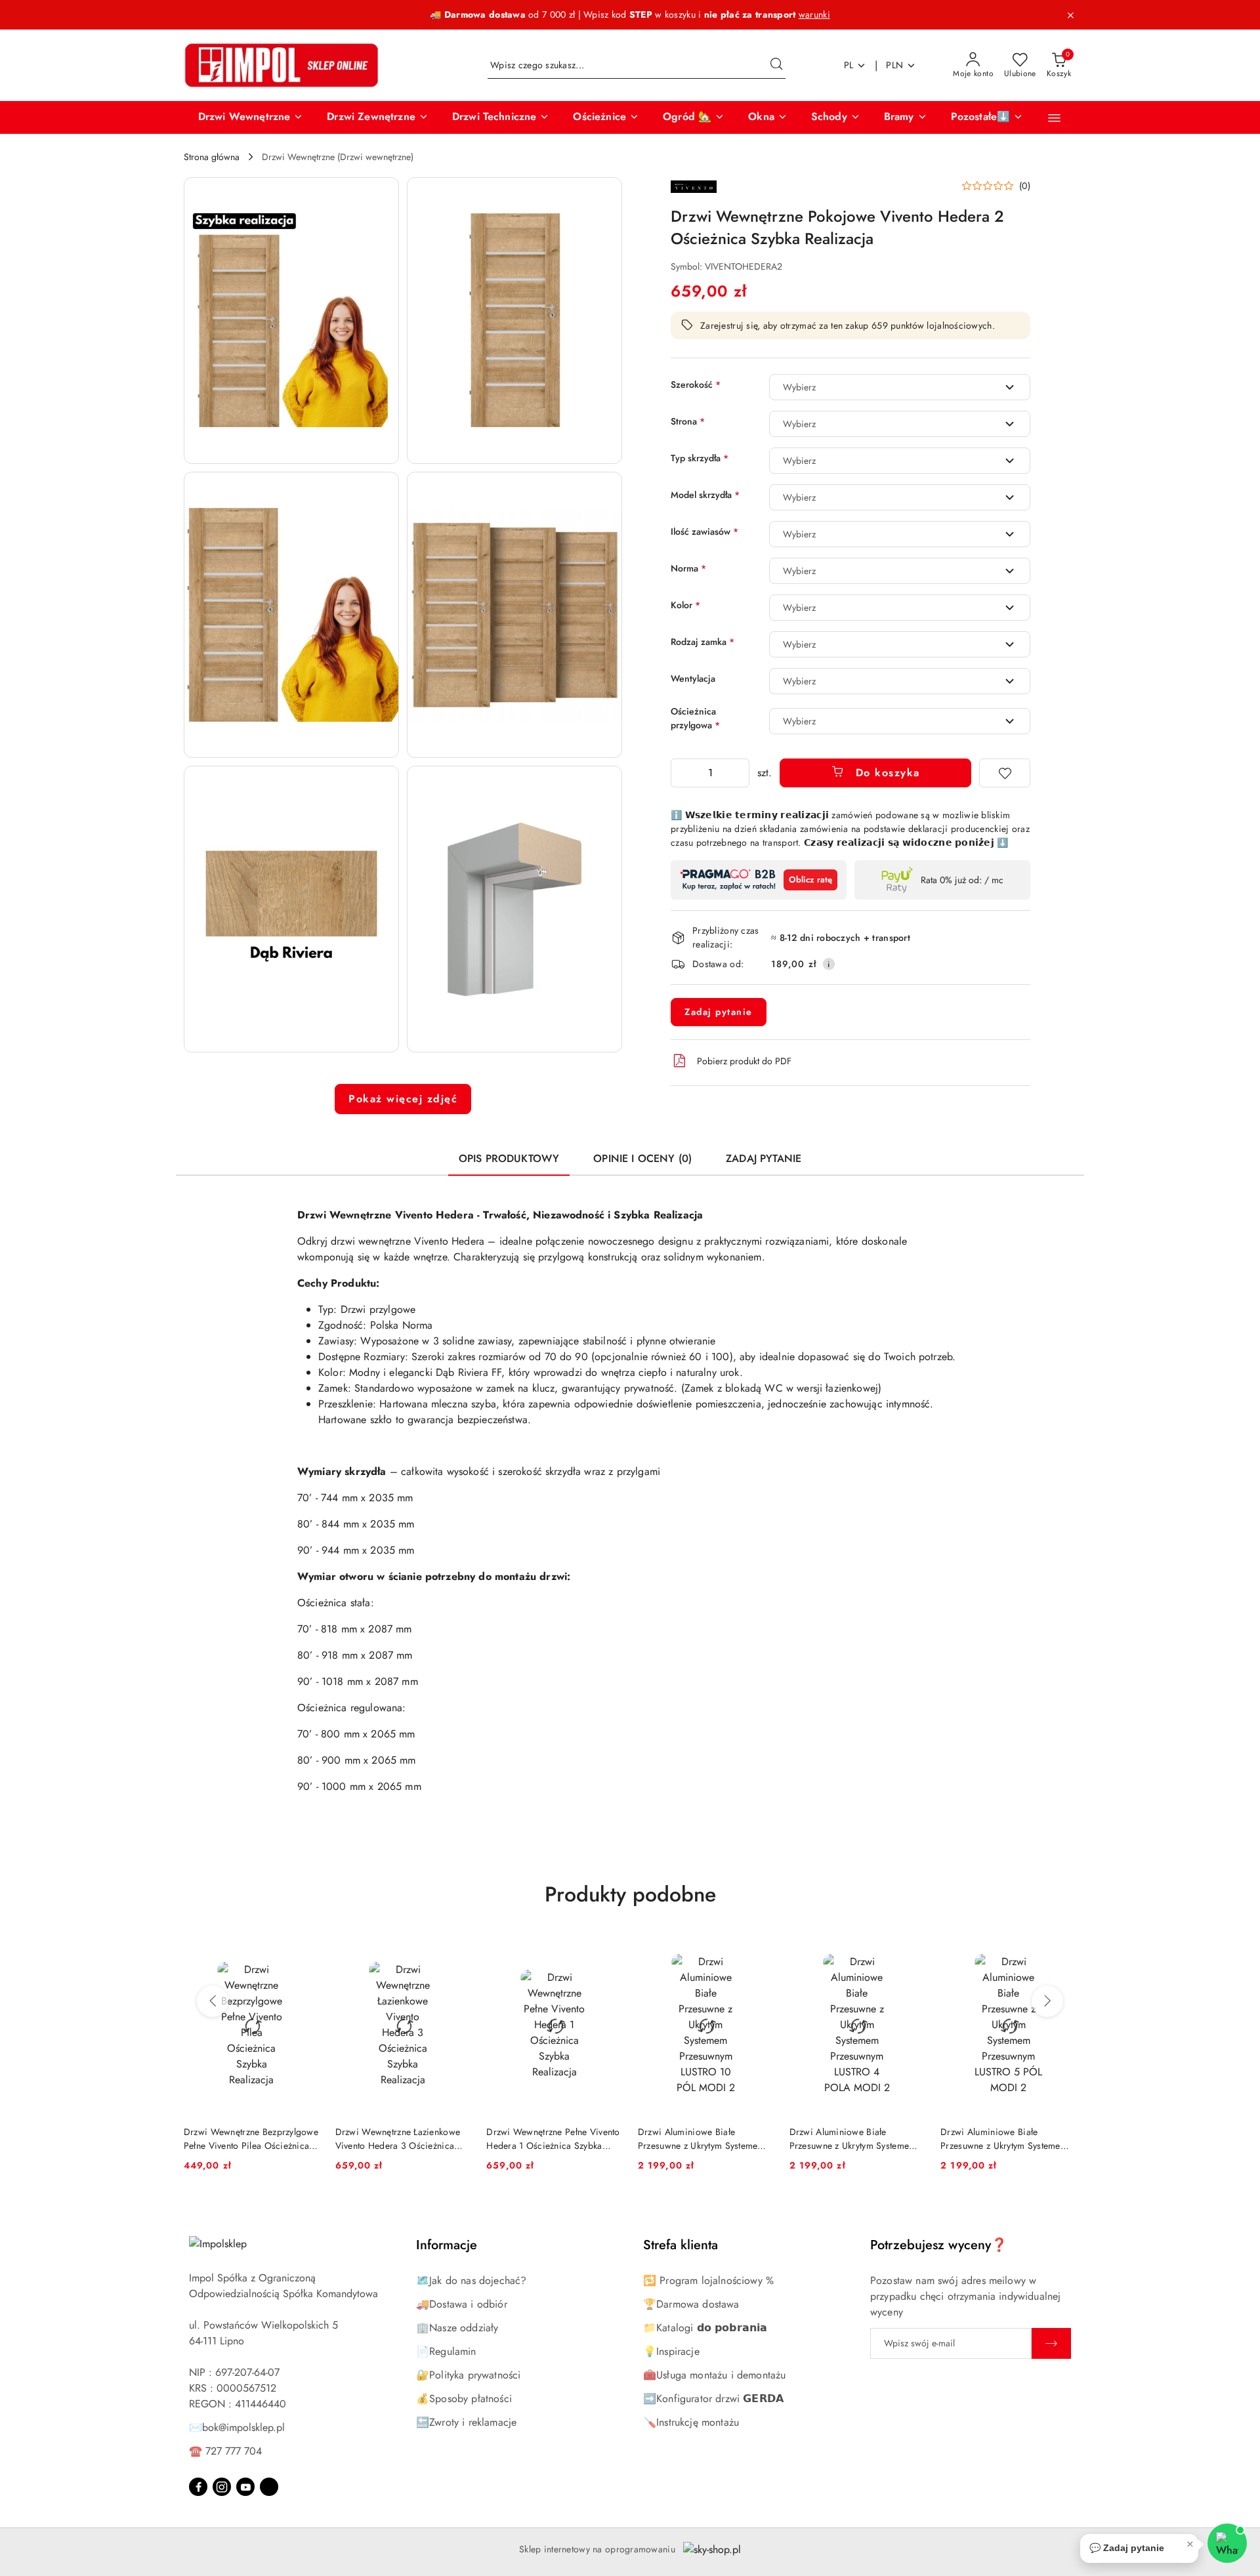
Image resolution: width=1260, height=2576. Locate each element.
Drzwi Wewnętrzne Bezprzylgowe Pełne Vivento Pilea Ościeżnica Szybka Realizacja (251, 2138)
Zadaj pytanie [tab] (764, 1158)
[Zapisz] (1051, 2343)
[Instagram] (222, 2487)
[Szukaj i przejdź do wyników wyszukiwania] (776, 66)
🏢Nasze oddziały (457, 2328)
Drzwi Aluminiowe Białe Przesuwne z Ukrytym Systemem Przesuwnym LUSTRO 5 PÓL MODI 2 (1004, 2138)
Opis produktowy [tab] (509, 1158)
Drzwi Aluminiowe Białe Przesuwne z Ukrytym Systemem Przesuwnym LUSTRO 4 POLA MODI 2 (853, 2138)
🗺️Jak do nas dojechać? (471, 2280)
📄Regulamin (446, 2351)
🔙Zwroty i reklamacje (466, 2422)
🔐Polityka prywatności (468, 2375)
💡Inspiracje (671, 2351)
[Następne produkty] (1047, 2001)
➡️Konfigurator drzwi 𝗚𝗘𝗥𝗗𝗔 (713, 2399)
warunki (814, 14)
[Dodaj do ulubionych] (1005, 773)
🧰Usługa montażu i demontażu (714, 2375)
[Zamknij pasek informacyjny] (1070, 15)
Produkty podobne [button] (630, 1894)
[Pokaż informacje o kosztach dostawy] (829, 964)
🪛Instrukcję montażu (691, 2422)
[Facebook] (198, 2487)
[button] (251, 117)
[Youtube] (245, 2487)
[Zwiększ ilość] (739, 773)
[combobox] (900, 387)
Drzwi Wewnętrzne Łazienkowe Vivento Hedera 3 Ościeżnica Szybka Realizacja (398, 2138)
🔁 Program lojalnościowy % (708, 2280)
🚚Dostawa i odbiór (462, 2304)
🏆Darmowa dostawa (691, 2304)
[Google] (269, 2487)
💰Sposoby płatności (464, 2399)
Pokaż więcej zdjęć (403, 1099)
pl (849, 65)
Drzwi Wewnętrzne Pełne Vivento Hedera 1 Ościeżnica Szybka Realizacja (553, 2138)
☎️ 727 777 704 (225, 2451)
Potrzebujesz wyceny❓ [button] (939, 2245)
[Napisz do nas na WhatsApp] (1227, 2543)
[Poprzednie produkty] (213, 2001)
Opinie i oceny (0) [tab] (642, 1158)
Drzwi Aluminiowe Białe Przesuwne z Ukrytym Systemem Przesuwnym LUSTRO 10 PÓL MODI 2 (702, 2138)
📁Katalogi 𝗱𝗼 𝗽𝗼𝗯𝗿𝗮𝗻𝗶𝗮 (705, 2328)
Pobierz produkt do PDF (744, 1061)
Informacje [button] (447, 2245)
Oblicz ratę (810, 880)
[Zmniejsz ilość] (681, 773)
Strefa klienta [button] (681, 2245)
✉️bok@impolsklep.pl (237, 2427)
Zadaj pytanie (719, 1012)
